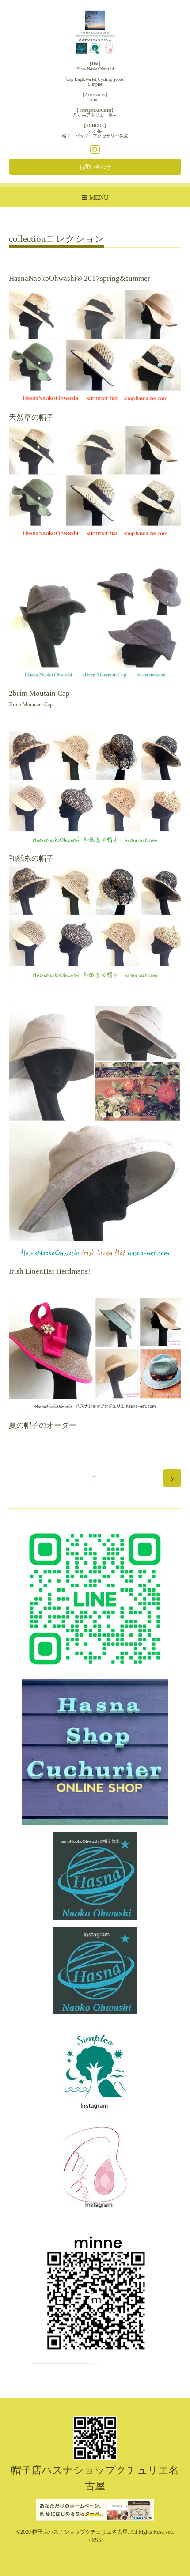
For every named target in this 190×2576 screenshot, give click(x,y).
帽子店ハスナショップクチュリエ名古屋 (80, 2532)
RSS (96, 2540)
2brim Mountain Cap (31, 705)
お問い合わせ (95, 167)
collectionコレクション (57, 239)
